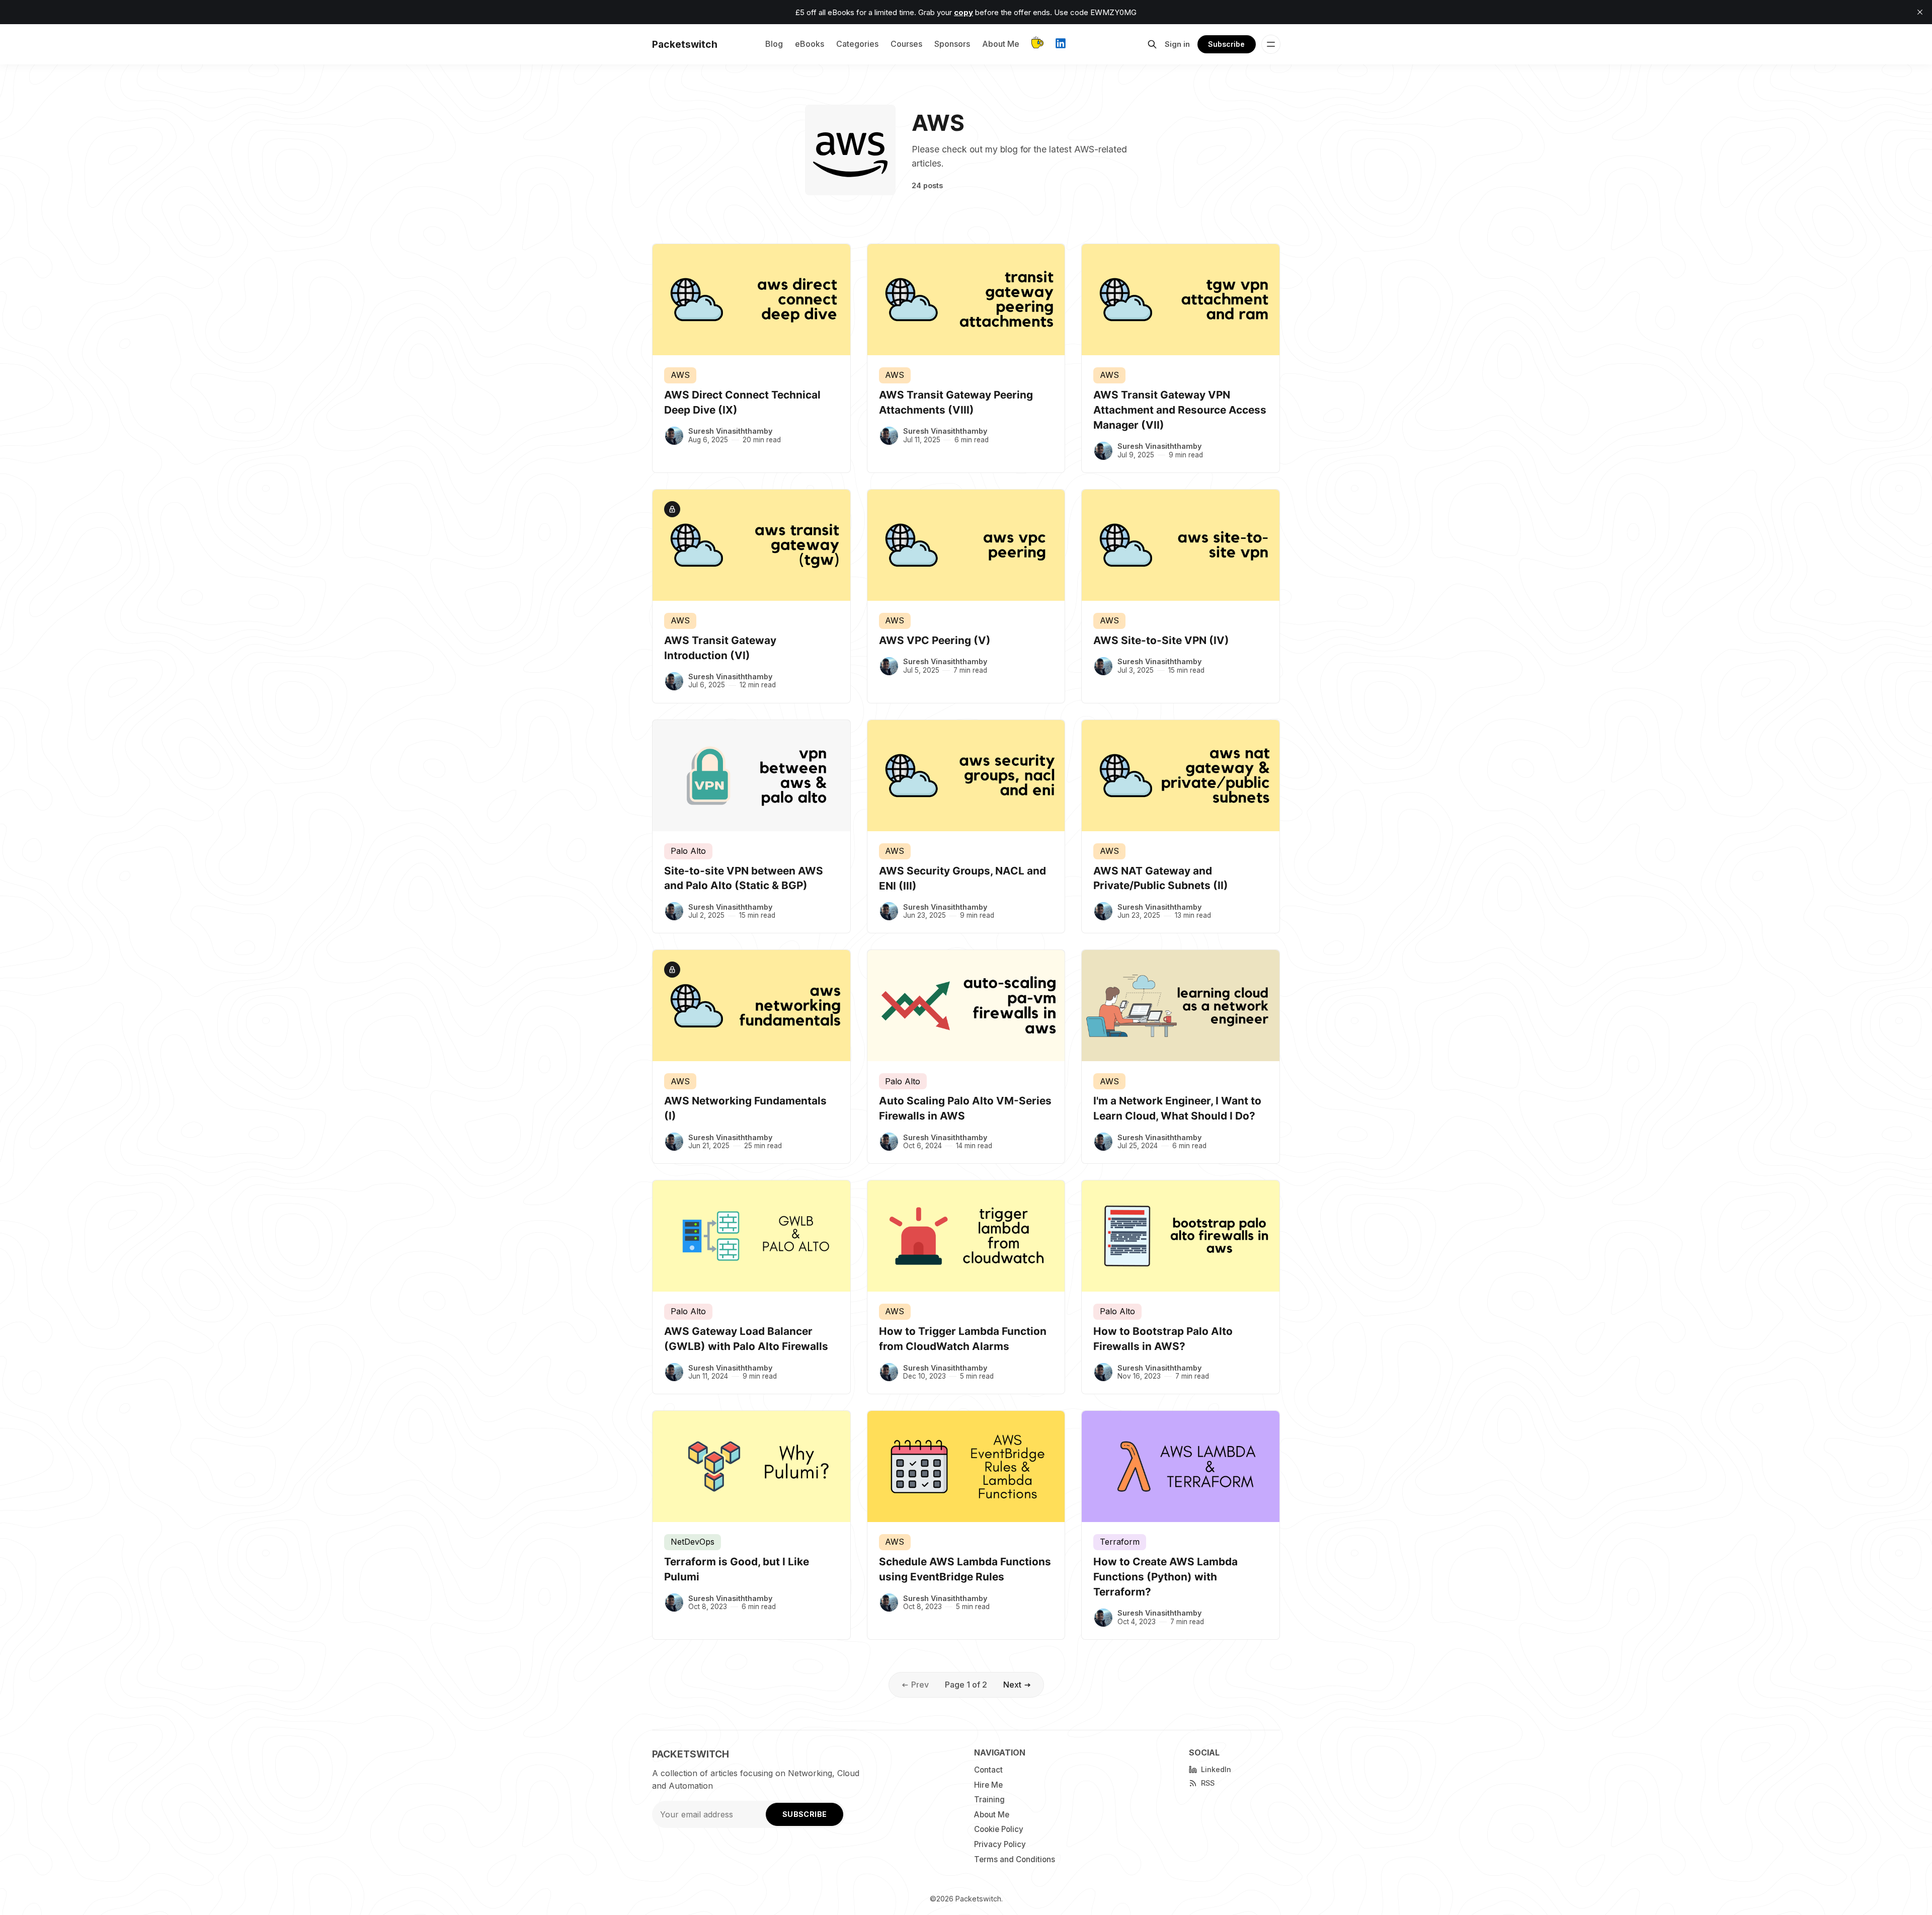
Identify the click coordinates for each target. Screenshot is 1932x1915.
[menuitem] (1024, 1770)
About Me (1001, 44)
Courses (906, 44)
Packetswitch (978, 1899)
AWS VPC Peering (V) (935, 640)
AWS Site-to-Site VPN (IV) (1161, 640)
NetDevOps (693, 1542)
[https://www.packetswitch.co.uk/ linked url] (1061, 45)
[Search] (1152, 44)
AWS (680, 375)
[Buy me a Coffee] (1037, 45)
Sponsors (952, 44)
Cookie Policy (999, 1829)
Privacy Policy (1000, 1844)
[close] (1920, 12)
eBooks (810, 44)
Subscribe (1226, 44)
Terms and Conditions (1015, 1859)
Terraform (1120, 1542)
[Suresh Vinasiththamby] (674, 436)
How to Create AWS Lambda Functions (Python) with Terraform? (1165, 1577)
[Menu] (1271, 44)
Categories (857, 44)
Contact (988, 1770)
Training (989, 1800)
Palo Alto (688, 851)
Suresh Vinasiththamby (730, 431)
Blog (774, 44)
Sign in (1177, 44)
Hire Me (988, 1785)
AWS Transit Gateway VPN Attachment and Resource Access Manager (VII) (1180, 410)
